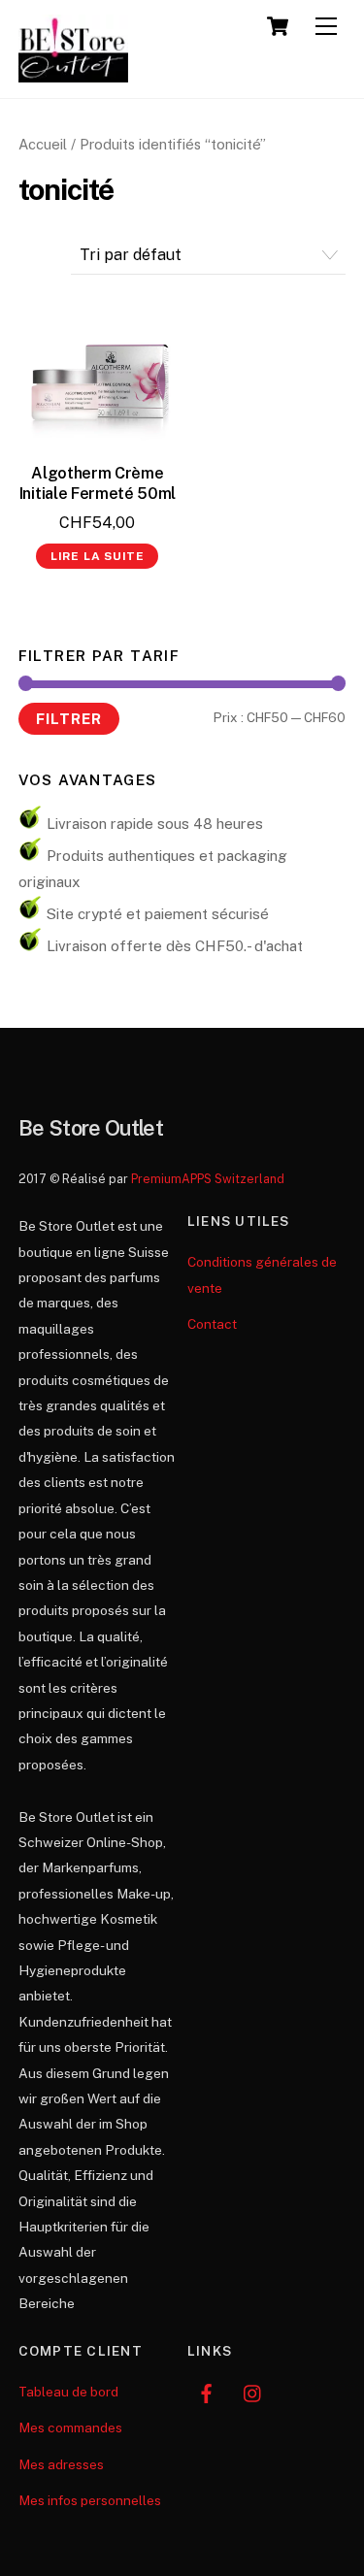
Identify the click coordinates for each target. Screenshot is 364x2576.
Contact (212, 1324)
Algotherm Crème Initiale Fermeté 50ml (98, 483)
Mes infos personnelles (90, 2500)
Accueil (43, 144)
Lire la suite (98, 556)
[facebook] (207, 2392)
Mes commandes (70, 2427)
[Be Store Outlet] (74, 74)
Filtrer (69, 718)
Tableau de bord (68, 2392)
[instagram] (253, 2392)
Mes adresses (61, 2464)
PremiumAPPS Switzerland (208, 1179)
